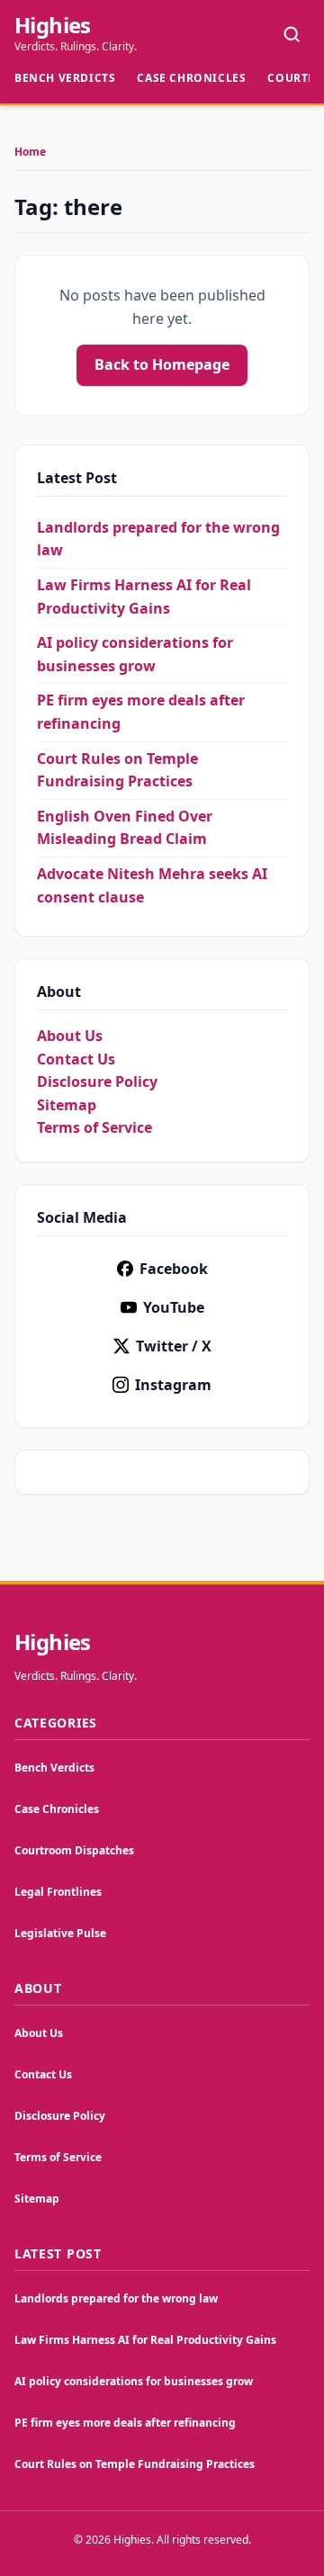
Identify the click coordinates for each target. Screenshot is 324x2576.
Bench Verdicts (65, 78)
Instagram (173, 1385)
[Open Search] (292, 34)
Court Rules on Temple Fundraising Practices (135, 2464)
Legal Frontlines (58, 1892)
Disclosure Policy (97, 1082)
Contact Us (76, 1059)
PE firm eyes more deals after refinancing (125, 2423)
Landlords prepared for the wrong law (116, 2298)
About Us (70, 1036)
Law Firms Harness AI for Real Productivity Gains (145, 2340)
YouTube (174, 1307)
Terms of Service (94, 1127)
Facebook (174, 1269)
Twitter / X (174, 1346)
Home (30, 152)
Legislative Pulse (60, 1933)
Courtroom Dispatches (74, 1850)
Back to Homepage (162, 364)
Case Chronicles (191, 78)
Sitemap (67, 1105)
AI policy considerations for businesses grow (134, 2381)
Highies (53, 25)
